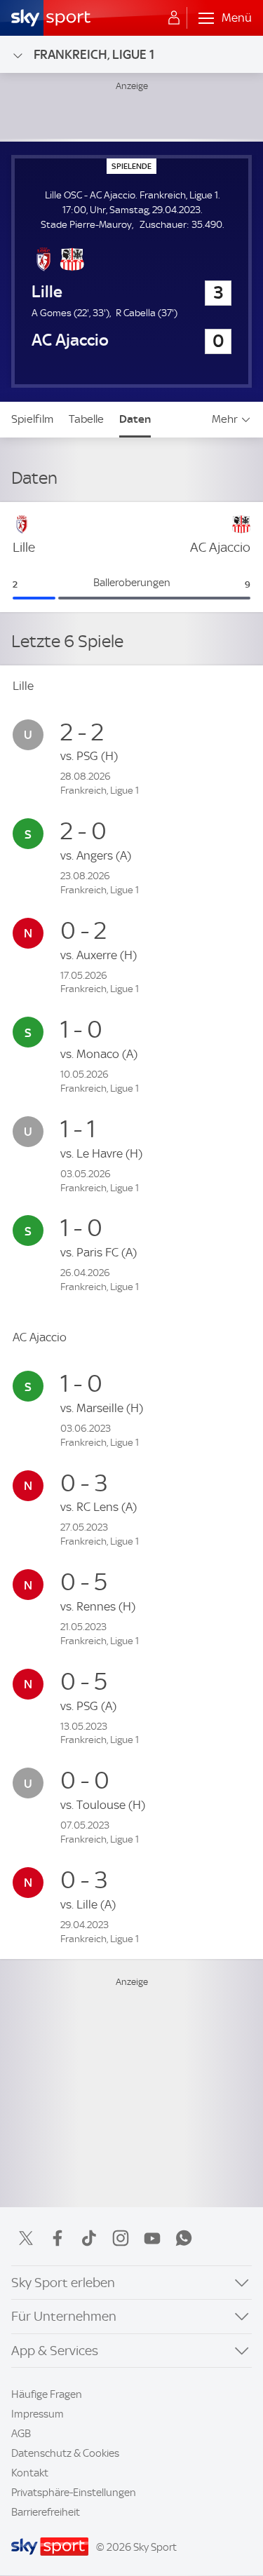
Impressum (38, 2414)
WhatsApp (184, 2238)
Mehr (225, 419)
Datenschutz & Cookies (65, 2453)
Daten (135, 419)
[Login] (174, 18)
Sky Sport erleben (63, 2283)
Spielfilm (32, 419)
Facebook (58, 2238)
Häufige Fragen (47, 2394)
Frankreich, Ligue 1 (94, 54)
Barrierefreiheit (46, 2512)
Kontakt (30, 2473)
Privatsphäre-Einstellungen (74, 2493)
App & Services (55, 2351)
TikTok (89, 2238)
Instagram (121, 2238)
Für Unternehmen (64, 2316)
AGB (21, 2434)
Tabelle (86, 419)
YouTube (152, 2238)
